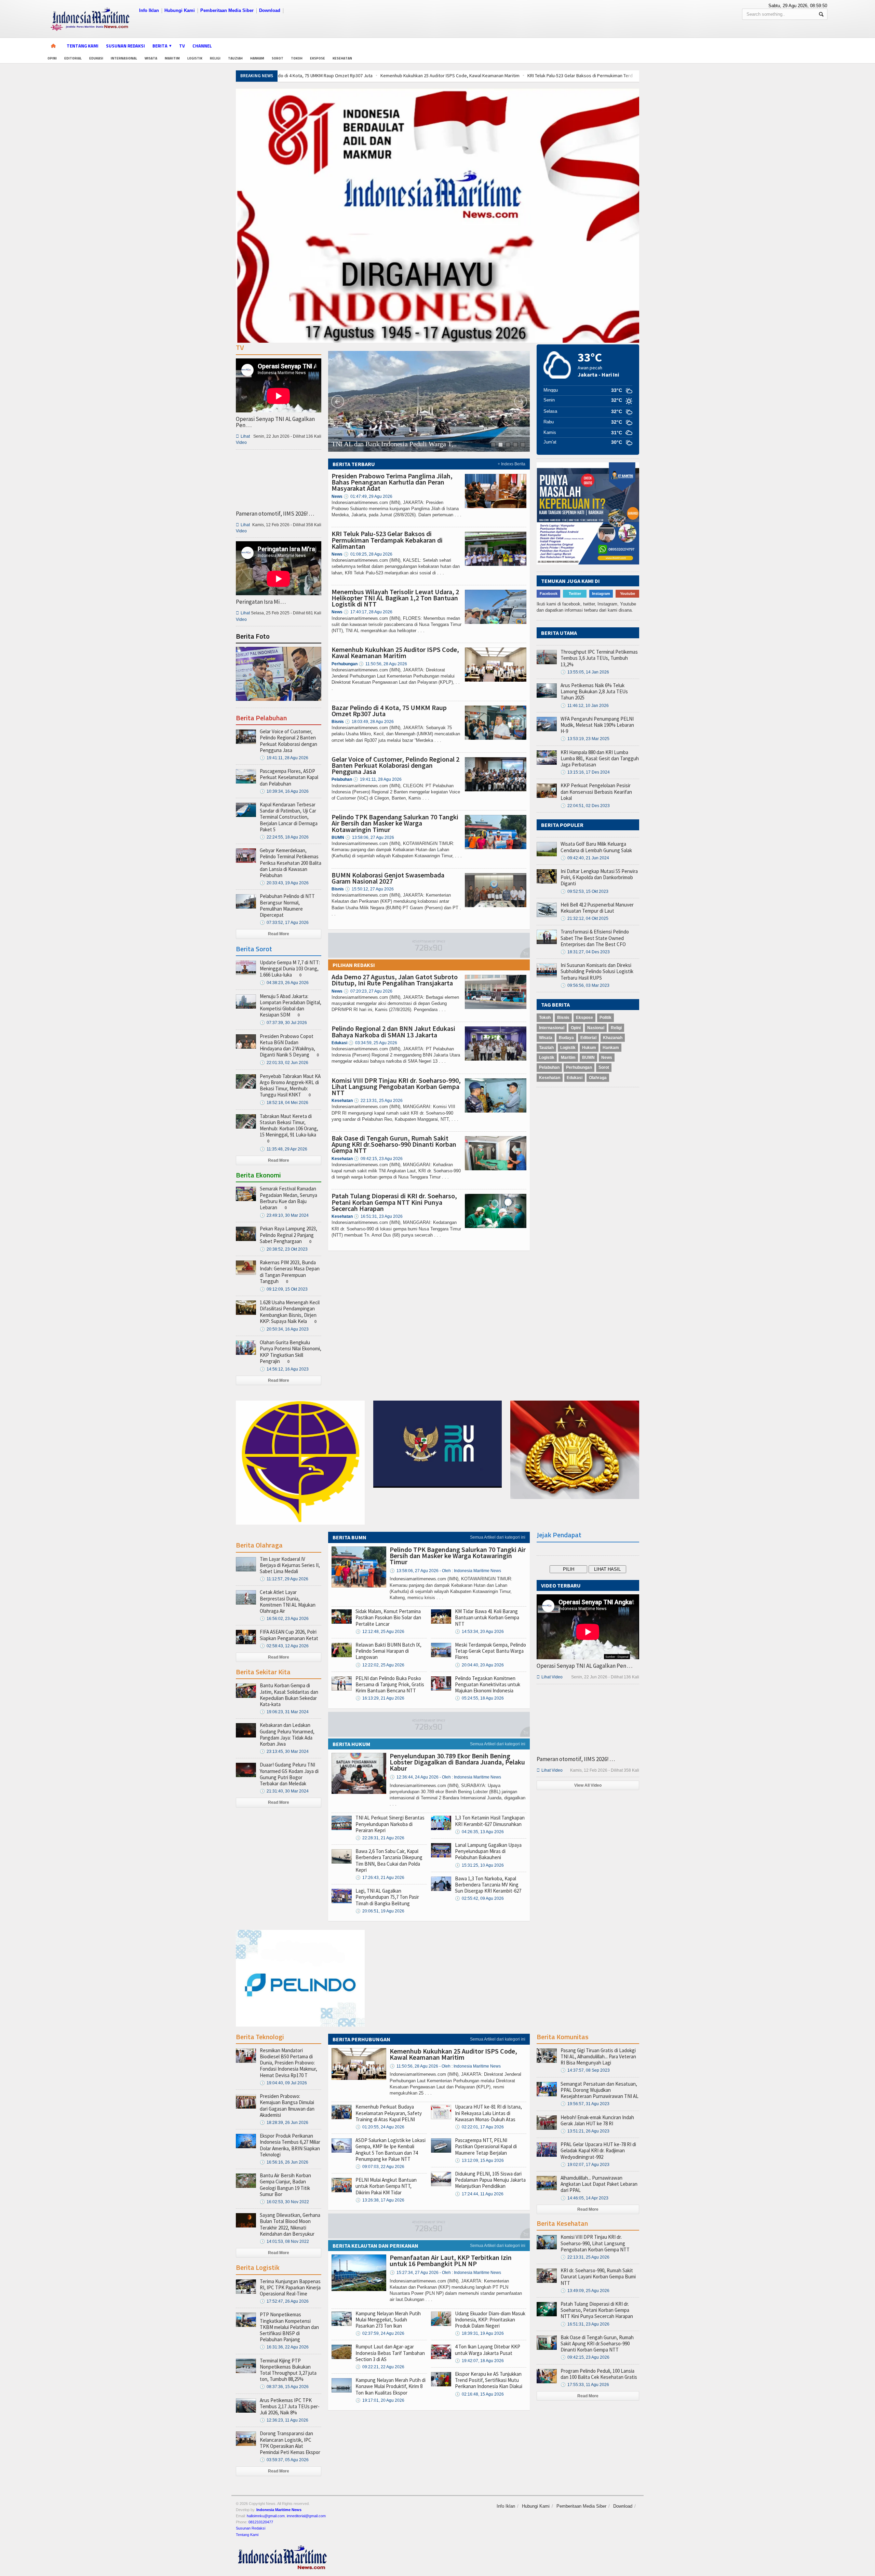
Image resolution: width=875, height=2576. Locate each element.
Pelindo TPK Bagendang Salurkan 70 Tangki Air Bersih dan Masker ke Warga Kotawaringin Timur (395, 823)
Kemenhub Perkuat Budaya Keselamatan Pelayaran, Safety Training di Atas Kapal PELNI (389, 2113)
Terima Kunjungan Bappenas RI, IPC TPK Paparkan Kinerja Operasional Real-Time (290, 2287)
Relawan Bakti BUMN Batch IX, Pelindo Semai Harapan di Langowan (388, 1651)
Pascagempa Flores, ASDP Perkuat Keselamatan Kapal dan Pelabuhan (289, 777)
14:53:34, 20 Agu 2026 (479, 1632)
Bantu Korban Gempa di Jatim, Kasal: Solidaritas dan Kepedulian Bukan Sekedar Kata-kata (289, 1695)
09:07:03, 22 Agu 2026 (380, 2167)
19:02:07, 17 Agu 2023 (585, 2165)
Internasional (124, 58)
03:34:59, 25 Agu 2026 (373, 1043)
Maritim (172, 58)
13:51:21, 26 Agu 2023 (585, 2131)
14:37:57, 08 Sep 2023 (585, 2070)
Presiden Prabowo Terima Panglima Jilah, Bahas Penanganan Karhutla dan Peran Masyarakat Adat (392, 482)
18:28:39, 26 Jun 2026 (284, 2123)
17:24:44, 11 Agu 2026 (479, 2194)
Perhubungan (579, 1067)
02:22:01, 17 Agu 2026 (479, 2127)
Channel (202, 46)
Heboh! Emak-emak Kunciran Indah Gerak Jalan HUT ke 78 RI (597, 2120)
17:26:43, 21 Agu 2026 (380, 1878)
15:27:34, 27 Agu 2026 (445, 2273)
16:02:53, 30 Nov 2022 (284, 2202)
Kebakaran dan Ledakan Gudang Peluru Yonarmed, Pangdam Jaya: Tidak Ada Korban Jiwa (287, 1734)
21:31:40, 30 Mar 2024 (284, 1791)
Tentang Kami (83, 46)
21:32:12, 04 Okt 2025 (584, 918)
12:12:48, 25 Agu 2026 (380, 1632)
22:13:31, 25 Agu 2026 (378, 1101)
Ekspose (318, 58)
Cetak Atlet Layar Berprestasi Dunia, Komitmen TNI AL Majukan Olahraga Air (288, 1602)
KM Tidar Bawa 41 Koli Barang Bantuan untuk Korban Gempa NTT (487, 1617)
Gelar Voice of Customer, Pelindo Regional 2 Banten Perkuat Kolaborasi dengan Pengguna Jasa (395, 765)
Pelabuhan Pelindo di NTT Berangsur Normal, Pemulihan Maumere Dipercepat (287, 905)
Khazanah (613, 1038)
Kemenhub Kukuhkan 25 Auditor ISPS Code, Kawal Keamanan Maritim (345, 76)
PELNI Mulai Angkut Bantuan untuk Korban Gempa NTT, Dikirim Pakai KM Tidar (386, 2186)
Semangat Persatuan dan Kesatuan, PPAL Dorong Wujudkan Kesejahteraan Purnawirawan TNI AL (600, 2090)
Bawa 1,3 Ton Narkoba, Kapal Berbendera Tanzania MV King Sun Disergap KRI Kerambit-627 (488, 1885)
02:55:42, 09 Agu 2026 (479, 1898)
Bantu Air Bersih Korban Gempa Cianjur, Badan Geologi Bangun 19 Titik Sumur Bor (285, 2185)
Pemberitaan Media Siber (227, 10)
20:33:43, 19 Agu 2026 (284, 883)
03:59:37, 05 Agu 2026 (284, 2460)
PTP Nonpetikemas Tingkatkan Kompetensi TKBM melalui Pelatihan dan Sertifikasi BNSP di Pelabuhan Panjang (289, 2327)
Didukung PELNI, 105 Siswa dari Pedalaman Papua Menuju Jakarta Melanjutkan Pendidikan (490, 2180)
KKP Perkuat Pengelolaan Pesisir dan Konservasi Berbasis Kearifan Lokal (596, 792)
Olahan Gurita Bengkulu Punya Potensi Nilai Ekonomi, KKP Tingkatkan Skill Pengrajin (291, 1352)
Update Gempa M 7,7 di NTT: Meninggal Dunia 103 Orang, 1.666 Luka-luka (290, 969)
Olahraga (598, 1078)
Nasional (596, 1028)
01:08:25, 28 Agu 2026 (368, 554)
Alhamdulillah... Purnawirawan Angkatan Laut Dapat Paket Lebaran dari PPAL (599, 2184)
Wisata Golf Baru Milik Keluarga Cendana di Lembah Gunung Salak (596, 847)
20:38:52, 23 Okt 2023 (284, 1249)
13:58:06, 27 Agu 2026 (370, 837)
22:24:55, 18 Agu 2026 (284, 837)
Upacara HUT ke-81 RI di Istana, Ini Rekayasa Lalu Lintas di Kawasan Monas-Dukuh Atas (488, 2113)
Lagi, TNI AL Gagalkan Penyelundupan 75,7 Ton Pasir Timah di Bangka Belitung (387, 1897)
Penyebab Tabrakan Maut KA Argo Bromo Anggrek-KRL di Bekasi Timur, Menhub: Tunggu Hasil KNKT (290, 1086)
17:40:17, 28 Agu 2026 (368, 612)
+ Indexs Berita (511, 464)
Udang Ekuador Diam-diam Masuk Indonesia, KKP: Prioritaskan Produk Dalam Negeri (490, 2320)
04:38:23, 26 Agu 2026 (284, 983)
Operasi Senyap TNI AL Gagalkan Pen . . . (275, 422)
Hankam (257, 58)
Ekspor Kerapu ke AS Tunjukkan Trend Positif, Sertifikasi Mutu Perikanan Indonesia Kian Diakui (489, 2380)
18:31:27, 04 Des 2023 (585, 952)
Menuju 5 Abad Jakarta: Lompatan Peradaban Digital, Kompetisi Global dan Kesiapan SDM (291, 1006)
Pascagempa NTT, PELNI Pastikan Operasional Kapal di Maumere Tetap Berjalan (486, 2146)
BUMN (588, 1058)
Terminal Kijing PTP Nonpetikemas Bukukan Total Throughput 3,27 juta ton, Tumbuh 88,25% (288, 2370)
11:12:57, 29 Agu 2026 (284, 1579)
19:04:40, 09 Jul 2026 (283, 2083)
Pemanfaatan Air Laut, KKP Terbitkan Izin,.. (392, 444)
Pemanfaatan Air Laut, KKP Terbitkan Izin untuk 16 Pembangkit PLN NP (451, 2260)
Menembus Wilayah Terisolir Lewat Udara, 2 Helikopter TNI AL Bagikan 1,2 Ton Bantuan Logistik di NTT (395, 598)
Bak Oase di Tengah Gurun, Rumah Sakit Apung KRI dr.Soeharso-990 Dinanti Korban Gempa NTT (394, 1144)
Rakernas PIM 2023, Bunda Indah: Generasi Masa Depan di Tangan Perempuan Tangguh (290, 1272)
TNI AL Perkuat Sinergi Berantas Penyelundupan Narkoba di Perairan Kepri (390, 1824)
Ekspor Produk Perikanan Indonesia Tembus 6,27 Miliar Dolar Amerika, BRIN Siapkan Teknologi (290, 2145)
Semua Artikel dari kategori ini (498, 1537)
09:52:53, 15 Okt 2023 (584, 891)
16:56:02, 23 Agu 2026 (284, 1619)
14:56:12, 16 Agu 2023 (284, 1369)
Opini (52, 58)
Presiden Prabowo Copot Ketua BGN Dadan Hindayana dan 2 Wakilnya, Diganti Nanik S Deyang (287, 1046)
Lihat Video (550, 1677)
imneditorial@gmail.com (306, 2516)
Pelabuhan (549, 1067)
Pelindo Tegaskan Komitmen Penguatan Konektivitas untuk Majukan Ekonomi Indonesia (488, 1684)
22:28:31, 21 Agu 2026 (380, 1838)
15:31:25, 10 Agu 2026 (479, 1865)
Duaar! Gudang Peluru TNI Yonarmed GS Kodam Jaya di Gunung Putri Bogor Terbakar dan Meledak (289, 1774)
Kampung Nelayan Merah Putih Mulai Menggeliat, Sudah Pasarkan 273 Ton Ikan (388, 2320)
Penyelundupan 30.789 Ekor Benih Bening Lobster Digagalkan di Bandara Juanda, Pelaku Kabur (457, 1762)
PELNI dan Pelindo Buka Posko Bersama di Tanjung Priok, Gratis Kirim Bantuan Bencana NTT (390, 1684)
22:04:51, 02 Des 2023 (585, 806)
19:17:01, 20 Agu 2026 (380, 2400)
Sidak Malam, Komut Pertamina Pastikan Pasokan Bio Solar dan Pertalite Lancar (388, 1617)
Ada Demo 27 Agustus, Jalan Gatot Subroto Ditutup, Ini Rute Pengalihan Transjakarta (395, 980)
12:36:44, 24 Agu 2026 (445, 1777)
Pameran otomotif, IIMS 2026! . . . (275, 514)
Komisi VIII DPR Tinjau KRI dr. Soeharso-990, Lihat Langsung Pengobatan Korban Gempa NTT (396, 1086)
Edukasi (96, 58)
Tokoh (297, 58)
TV (182, 46)
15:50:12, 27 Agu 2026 (369, 889)
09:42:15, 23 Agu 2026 (378, 1159)
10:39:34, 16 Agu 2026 (284, 791)
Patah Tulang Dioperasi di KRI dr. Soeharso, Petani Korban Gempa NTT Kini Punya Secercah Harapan (394, 1202)
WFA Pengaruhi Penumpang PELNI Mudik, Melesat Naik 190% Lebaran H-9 (597, 725)
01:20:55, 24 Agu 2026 (380, 2127)
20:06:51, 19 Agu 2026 (380, 1911)
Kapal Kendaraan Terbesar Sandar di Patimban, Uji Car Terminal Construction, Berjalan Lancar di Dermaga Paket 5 (289, 817)
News (607, 1058)
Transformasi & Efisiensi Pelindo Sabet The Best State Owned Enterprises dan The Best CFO (595, 938)
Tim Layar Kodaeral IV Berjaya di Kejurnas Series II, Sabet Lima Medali (290, 1565)
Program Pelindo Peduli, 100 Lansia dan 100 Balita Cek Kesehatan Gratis (599, 2374)
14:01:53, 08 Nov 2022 (284, 2241)
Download (270, 10)
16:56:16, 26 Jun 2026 (284, 2162)
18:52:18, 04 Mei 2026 (284, 1103)
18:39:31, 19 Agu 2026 (479, 2333)
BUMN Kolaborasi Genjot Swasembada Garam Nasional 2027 (388, 878)
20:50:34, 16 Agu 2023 (284, 1329)
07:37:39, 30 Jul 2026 (283, 1023)
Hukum (589, 1048)
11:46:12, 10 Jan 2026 (585, 706)
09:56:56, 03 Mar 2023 (585, 985)
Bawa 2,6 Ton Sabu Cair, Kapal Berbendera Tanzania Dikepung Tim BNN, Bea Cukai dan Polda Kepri (389, 1861)
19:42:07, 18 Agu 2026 (479, 2361)
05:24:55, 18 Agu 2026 (479, 1698)
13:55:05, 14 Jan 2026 (585, 672)
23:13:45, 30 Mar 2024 (284, 1752)
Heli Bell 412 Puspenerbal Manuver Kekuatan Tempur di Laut (597, 908)
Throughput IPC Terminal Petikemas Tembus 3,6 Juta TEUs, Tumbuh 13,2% (599, 658)
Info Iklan (149, 10)
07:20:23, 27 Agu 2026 (368, 991)
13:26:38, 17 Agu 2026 (380, 2200)
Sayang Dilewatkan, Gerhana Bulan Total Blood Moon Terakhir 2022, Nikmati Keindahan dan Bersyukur (290, 2224)
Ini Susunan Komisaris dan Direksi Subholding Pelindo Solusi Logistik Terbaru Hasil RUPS (597, 971)
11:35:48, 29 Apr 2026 (284, 1149)
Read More (279, 934)
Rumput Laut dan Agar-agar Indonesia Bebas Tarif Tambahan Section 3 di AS (390, 2353)
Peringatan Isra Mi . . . (261, 602)
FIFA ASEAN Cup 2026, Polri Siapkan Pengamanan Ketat (289, 1635)
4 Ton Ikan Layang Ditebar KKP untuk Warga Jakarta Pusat (488, 2350)
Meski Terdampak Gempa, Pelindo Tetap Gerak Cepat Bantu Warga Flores (490, 1651)
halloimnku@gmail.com (266, 2516)
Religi (215, 58)
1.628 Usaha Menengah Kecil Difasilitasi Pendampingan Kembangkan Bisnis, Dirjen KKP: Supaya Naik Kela (290, 1312)
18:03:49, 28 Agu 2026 (369, 722)
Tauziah (235, 58)
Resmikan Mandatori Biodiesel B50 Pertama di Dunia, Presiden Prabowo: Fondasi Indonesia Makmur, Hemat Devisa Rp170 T (288, 2063)
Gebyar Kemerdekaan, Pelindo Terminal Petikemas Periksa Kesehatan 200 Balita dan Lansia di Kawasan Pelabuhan (291, 863)
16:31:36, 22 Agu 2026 (284, 2347)
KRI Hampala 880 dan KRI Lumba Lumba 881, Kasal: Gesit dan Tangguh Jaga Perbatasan (600, 758)
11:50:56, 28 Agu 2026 (383, 664)
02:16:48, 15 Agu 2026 (479, 2394)
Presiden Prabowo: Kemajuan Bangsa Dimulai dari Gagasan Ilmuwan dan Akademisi (287, 2105)
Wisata (151, 58)
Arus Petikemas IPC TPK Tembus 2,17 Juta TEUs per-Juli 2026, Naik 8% (290, 2406)
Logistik (195, 58)
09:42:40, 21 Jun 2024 (585, 858)
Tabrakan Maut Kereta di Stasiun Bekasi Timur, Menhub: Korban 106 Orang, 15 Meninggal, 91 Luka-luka (289, 1126)
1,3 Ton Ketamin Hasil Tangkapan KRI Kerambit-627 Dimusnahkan (490, 1821)
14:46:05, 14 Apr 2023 (584, 2198)
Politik (605, 1018)
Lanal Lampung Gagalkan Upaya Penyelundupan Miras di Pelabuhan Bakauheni (488, 1851)
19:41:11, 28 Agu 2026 (377, 779)
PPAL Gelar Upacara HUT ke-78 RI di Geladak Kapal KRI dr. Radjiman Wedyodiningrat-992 (598, 2150)
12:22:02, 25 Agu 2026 (380, 1665)
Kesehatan (342, 58)
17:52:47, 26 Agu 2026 (284, 2301)
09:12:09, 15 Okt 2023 (284, 1289)
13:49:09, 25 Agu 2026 (585, 2291)
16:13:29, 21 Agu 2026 (380, 1698)
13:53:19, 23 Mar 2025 (585, 739)
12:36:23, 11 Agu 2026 (284, 2420)
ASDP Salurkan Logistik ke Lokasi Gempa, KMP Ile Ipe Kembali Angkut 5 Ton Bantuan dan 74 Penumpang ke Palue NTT (391, 2150)
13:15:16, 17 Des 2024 (585, 772)
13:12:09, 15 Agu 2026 (479, 2161)
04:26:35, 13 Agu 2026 (479, 1832)
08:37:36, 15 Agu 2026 (284, 2387)
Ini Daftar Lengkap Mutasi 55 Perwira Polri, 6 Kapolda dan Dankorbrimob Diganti (599, 877)
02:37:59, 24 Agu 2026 (380, 2333)
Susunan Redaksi (125, 46)
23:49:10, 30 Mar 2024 (284, 1215)
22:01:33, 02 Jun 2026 (284, 1063)
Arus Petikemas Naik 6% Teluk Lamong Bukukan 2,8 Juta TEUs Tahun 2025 (594, 691)
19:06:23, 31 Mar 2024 (284, 1712)
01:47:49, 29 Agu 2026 (368, 496)
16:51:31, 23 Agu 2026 (378, 1216)
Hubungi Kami (180, 10)
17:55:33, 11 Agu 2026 (585, 2385)
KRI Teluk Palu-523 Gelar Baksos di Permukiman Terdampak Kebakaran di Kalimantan (507, 76)
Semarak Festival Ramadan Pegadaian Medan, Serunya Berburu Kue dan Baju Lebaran (288, 1198)
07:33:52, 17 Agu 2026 (284, 923)
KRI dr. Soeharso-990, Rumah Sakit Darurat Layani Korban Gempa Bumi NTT (598, 2277)
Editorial (73, 58)
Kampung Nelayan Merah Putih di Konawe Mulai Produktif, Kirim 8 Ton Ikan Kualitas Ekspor (391, 2386)
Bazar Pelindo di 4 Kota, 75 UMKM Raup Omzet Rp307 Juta (389, 711)
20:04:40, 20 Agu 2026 (479, 1665)
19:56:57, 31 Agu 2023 (585, 2104)
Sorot (278, 58)
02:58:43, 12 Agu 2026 (284, 1646)
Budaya (566, 1038)
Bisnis (563, 1018)
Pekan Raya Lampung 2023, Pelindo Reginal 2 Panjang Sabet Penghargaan (288, 1235)
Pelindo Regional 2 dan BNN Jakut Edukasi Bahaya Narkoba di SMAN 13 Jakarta (393, 1031)
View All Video (588, 1785)
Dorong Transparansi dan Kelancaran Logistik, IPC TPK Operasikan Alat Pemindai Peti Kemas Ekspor (290, 2443)
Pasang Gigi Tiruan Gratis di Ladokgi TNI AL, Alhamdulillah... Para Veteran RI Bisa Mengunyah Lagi (598, 2056)
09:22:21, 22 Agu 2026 (380, 2367)
